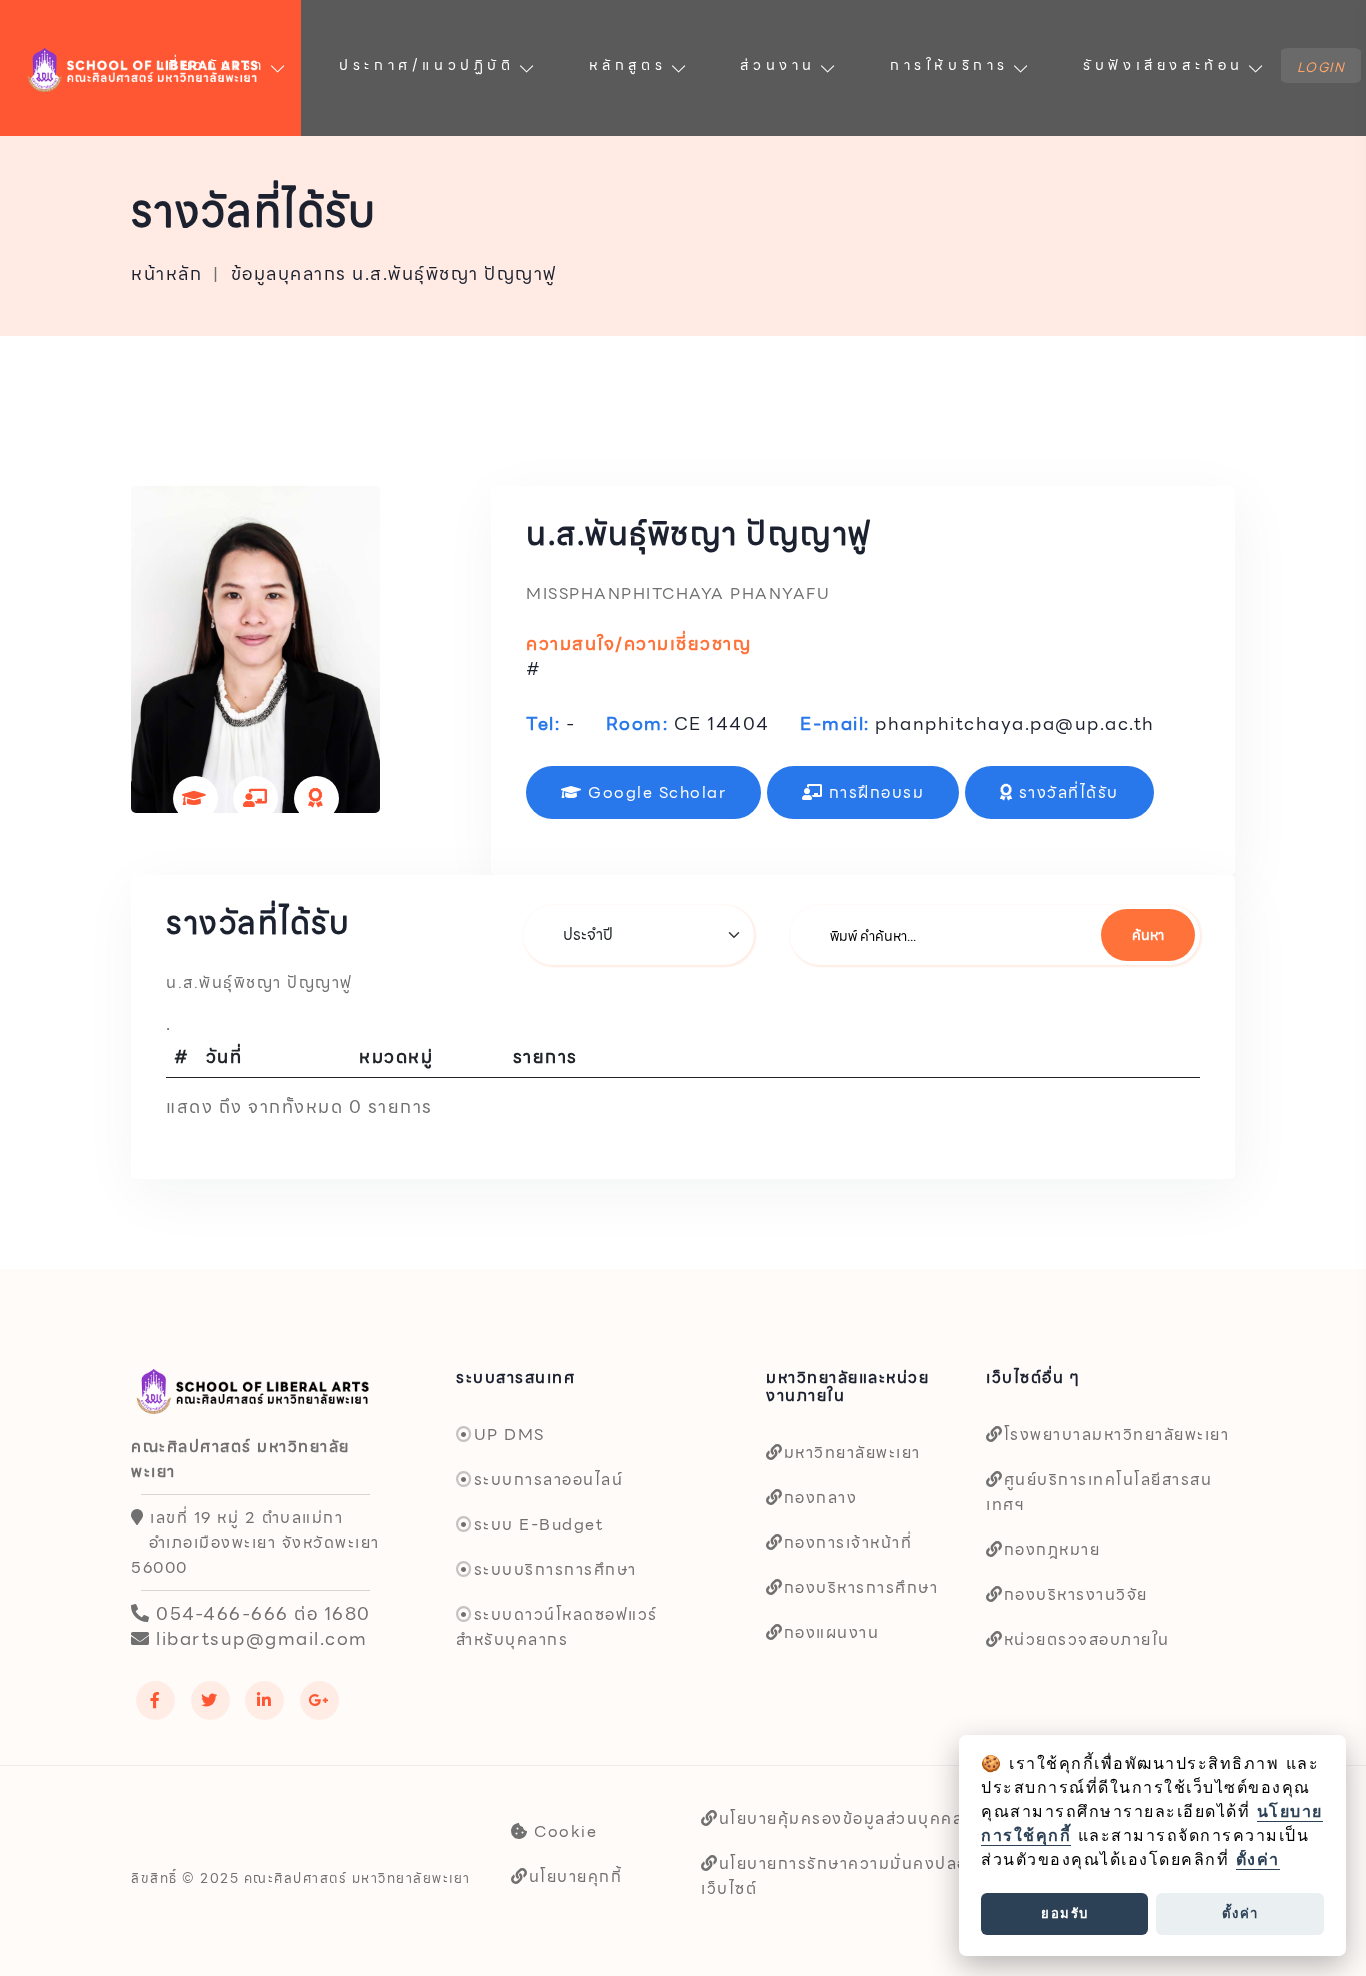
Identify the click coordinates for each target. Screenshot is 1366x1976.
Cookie (563, 1831)
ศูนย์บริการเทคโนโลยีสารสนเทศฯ (1099, 1492)
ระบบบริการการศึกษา (555, 1569)
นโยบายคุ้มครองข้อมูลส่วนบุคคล (841, 1818)
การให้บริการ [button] (949, 65)
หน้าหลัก (166, 274)
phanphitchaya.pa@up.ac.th (1015, 723)
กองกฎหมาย (1052, 1549)
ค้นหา (1148, 935)
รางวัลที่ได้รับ (1066, 792)
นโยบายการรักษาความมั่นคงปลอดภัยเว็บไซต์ (851, 1876)
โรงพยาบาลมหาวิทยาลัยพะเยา (1116, 1434)
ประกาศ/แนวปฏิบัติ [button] (427, 65)
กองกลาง (820, 1497)
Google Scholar (655, 792)
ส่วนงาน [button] (778, 65)
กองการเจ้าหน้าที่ (848, 1542)
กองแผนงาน (831, 1632)
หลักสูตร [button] (628, 65)
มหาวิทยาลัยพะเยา (852, 1452)
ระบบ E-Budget (538, 1524)
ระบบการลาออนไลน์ (548, 1479)
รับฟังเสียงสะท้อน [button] (1163, 65)
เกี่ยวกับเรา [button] (212, 65)
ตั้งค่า (1258, 1859)
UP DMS (509, 1434)
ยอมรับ (1065, 1913)
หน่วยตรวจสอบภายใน (1087, 1639)
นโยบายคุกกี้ (575, 1876)
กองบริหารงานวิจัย (1076, 1594)
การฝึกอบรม (873, 792)
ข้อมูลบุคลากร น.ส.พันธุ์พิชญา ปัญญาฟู (394, 274)
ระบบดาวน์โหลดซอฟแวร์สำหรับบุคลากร (557, 1627)
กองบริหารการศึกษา (861, 1587)
